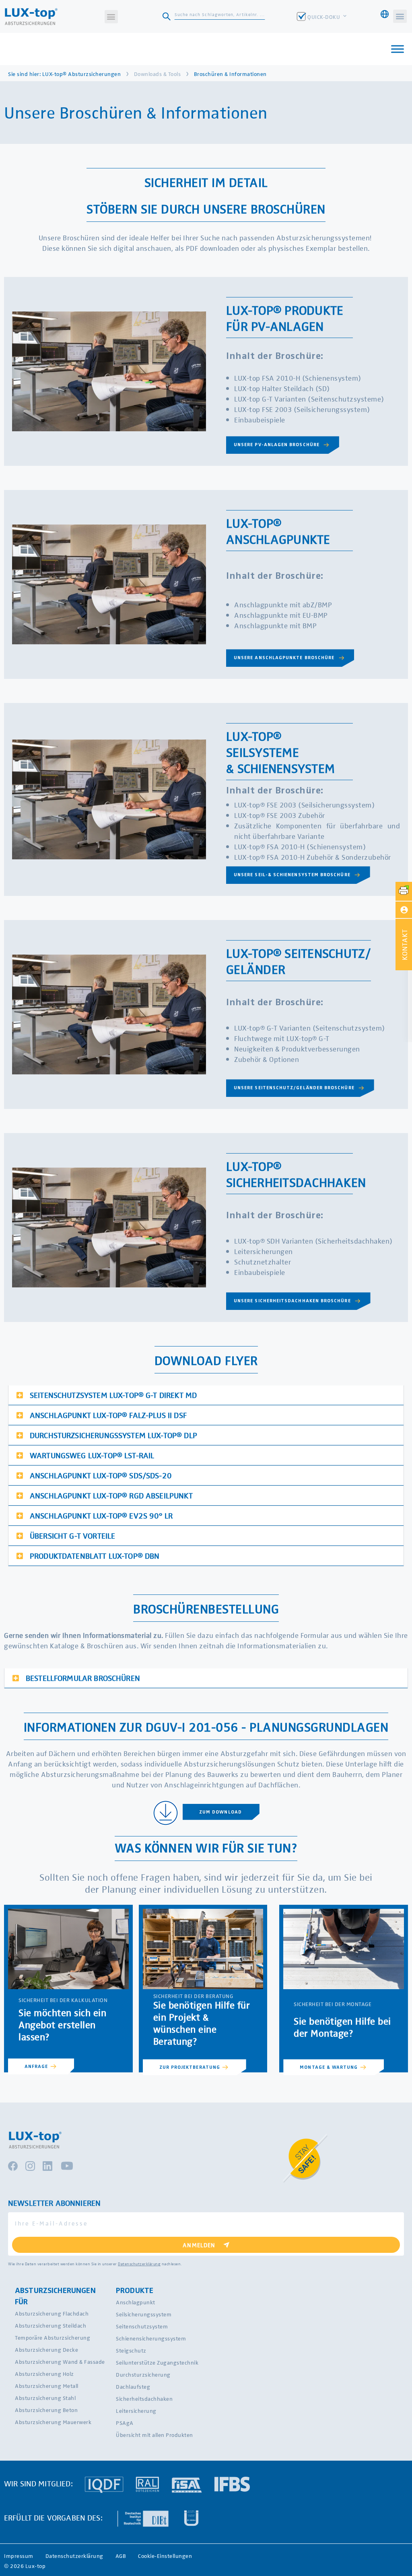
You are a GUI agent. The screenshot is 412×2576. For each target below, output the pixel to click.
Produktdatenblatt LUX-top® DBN (95, 1555)
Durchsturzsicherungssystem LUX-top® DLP (113, 1435)
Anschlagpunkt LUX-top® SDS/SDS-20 (101, 1475)
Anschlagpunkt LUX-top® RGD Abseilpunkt (111, 1495)
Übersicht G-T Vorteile (72, 1535)
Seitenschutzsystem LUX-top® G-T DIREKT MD (113, 1395)
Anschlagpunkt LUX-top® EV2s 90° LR (101, 1515)
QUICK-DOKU (324, 17)
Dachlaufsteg (133, 2386)
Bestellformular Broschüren (83, 1678)
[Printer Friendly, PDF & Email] (404, 891)
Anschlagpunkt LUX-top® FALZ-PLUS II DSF (108, 1415)
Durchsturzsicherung (143, 2374)
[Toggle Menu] (398, 49)
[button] (111, 17)
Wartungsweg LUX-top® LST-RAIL (92, 1455)
